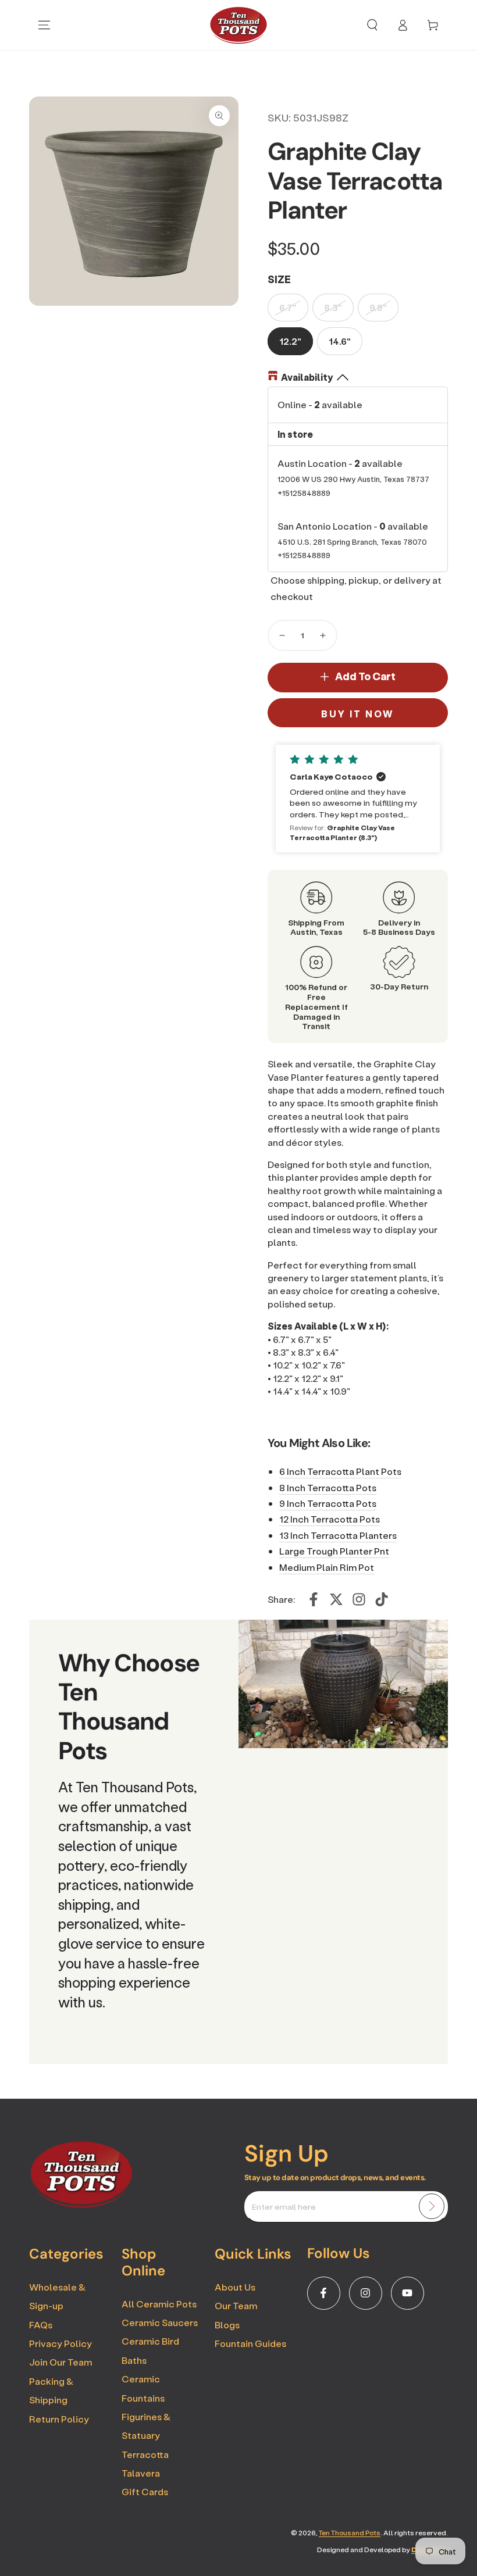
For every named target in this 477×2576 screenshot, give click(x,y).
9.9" (378, 307)
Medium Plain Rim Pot (327, 1567)
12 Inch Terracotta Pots (330, 1519)
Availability (307, 377)
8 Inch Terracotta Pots (328, 1487)
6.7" (288, 307)
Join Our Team (60, 2362)
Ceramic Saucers (160, 2322)
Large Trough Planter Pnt (334, 1551)
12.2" (290, 341)
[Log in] (403, 25)
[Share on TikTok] (382, 1599)
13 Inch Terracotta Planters (338, 1535)
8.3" (333, 307)
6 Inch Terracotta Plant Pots (340, 1471)
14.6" (340, 341)
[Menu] (44, 25)
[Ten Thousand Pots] (81, 2205)
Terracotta (145, 2454)
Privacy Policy (60, 2343)
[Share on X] (336, 1599)
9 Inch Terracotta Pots (328, 1503)
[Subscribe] (432, 2206)
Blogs (227, 2325)
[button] (372, 25)
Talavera (141, 2473)
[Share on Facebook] (314, 1599)
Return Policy (59, 2419)
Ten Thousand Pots (350, 2533)
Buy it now (358, 714)
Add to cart (365, 676)
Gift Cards (145, 2491)
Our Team (236, 2305)
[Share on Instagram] (359, 1599)
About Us (235, 2287)
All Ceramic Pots (159, 2304)
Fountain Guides (250, 2343)
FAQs (41, 2325)
